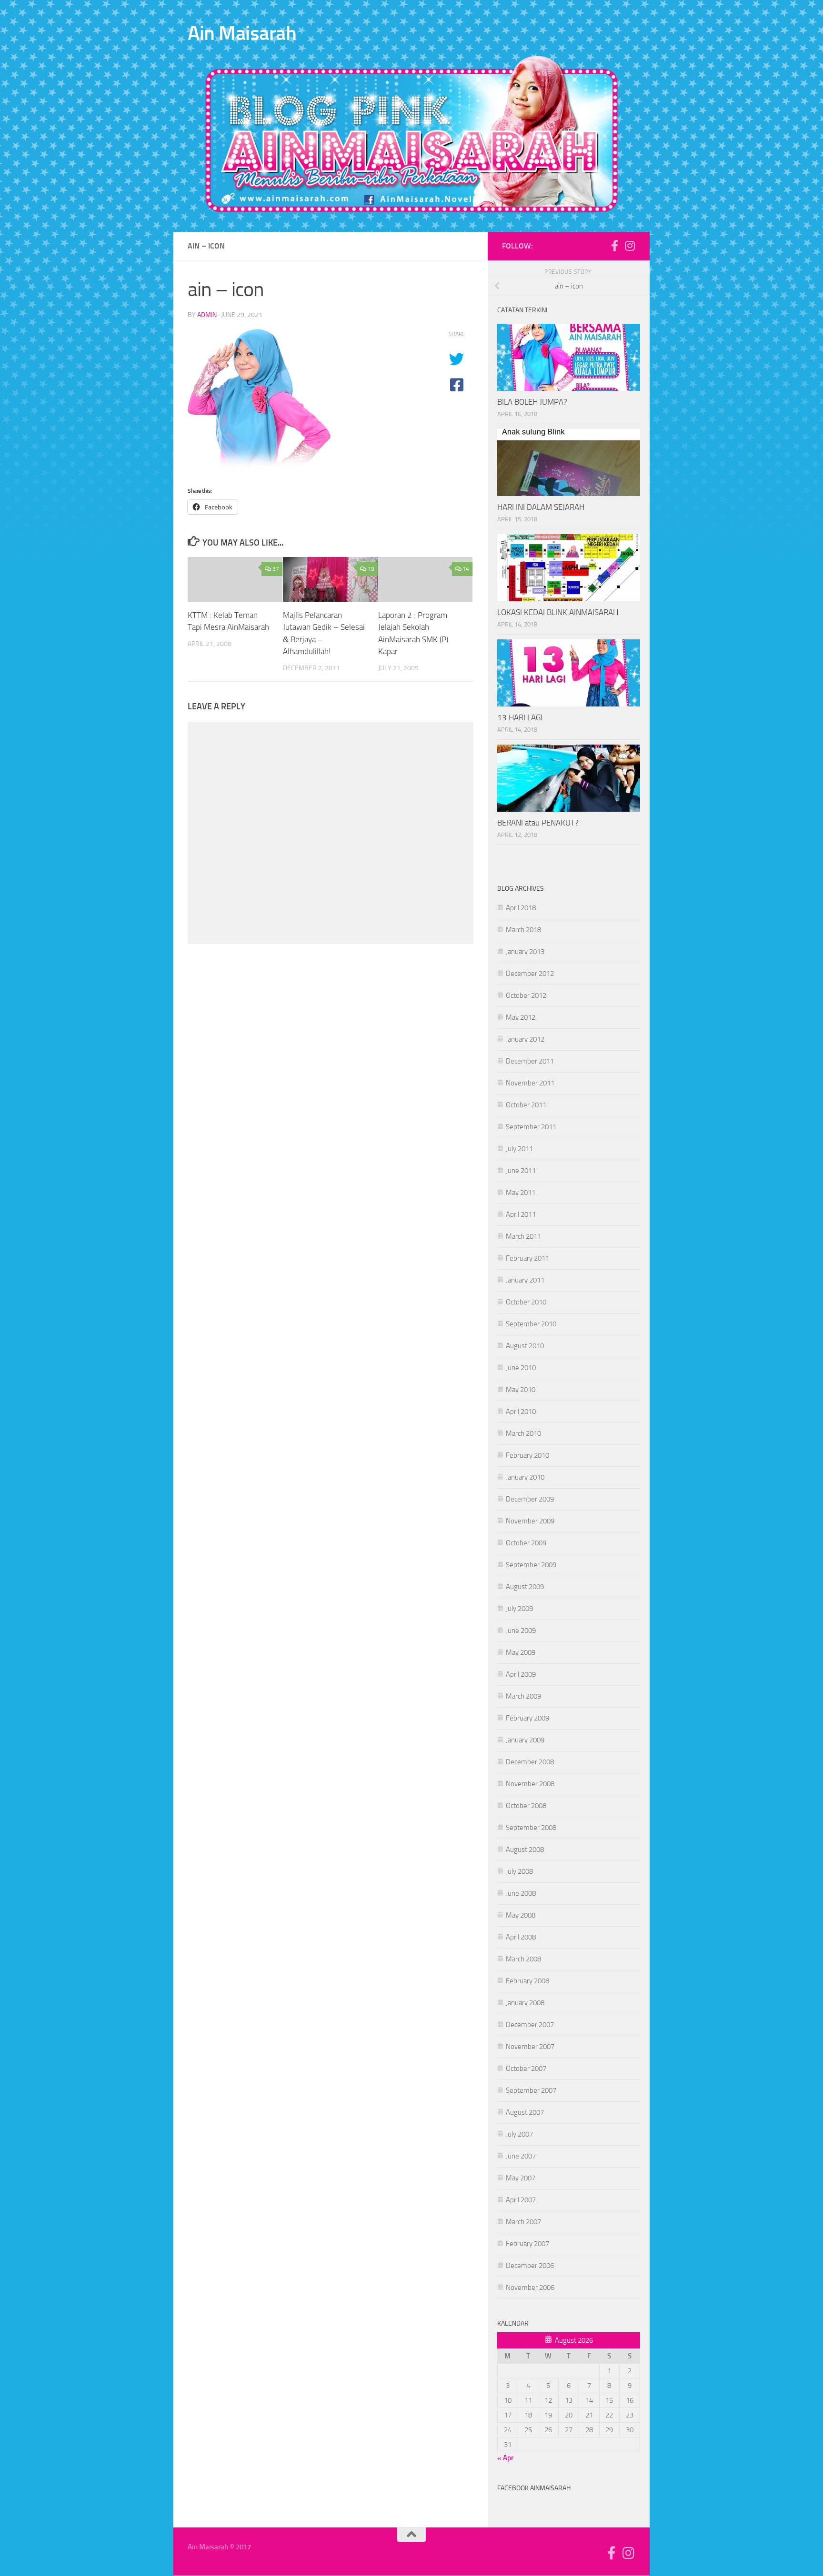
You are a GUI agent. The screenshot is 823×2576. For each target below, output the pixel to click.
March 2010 (523, 1433)
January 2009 (525, 1740)
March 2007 (523, 2222)
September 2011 (531, 1127)
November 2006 (530, 2288)
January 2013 (525, 952)
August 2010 (525, 1346)
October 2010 (526, 1302)
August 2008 (525, 1850)
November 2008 (530, 1784)
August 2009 (525, 1587)
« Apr (505, 2458)
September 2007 (531, 2090)
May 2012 (521, 1017)
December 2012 (530, 974)
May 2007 (521, 2178)
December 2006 (530, 2266)
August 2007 (525, 2112)
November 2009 (530, 1521)
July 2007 (519, 2134)
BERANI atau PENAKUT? (538, 823)
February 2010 (527, 1455)
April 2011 (521, 1214)
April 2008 (521, 1937)
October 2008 (526, 1806)
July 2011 (519, 1149)
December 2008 (530, 1762)
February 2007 (527, 2244)
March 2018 (523, 930)
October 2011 (526, 1105)
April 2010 (521, 1412)
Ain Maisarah (242, 33)
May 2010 (521, 1390)
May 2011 (521, 1193)
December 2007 (530, 2025)
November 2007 (530, 2047)
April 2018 (521, 908)
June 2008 (521, 1893)
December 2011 (530, 1061)
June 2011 (521, 1171)
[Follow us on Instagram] (630, 246)
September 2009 (531, 1565)
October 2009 (526, 1543)
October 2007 (526, 2069)
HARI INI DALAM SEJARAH (541, 507)
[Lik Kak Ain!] (614, 246)
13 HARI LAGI (520, 717)
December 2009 (530, 1499)
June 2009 (521, 1631)
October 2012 (526, 995)
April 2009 (521, 1674)
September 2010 (531, 1324)
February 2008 (527, 1981)
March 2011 (523, 1236)
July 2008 (519, 1871)
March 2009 (523, 1696)
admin (207, 315)
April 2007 (521, 2200)
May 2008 (521, 1915)
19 (371, 569)
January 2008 (525, 2003)
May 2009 (521, 1652)
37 (276, 569)
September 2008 (531, 1828)
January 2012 (525, 1039)
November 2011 (530, 1083)
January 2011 (525, 1280)
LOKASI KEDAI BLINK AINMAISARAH (558, 612)
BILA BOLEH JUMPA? (532, 402)
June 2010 (521, 1368)
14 (466, 569)
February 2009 (527, 1718)
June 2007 (521, 2156)
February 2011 (527, 1258)
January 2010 (525, 1477)
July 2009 (519, 1609)
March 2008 (523, 1959)
